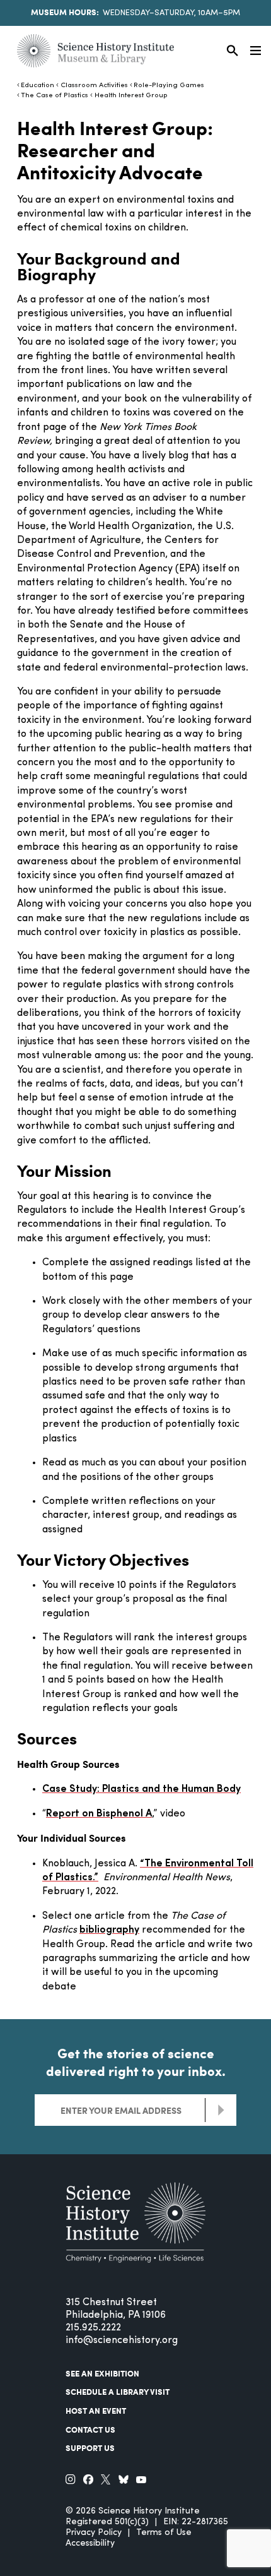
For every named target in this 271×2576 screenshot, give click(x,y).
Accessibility (90, 2543)
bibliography (109, 1930)
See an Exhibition (102, 2373)
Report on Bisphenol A (99, 1814)
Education (37, 86)
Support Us (90, 2448)
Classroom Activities (94, 86)
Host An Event (96, 2411)
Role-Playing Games (169, 86)
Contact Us (90, 2430)
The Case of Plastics (55, 96)
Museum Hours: (65, 12)
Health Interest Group (131, 96)
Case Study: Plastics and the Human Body (141, 1789)
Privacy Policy (94, 2533)
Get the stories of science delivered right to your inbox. (136, 2062)
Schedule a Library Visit (118, 2392)
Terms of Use (164, 2533)
